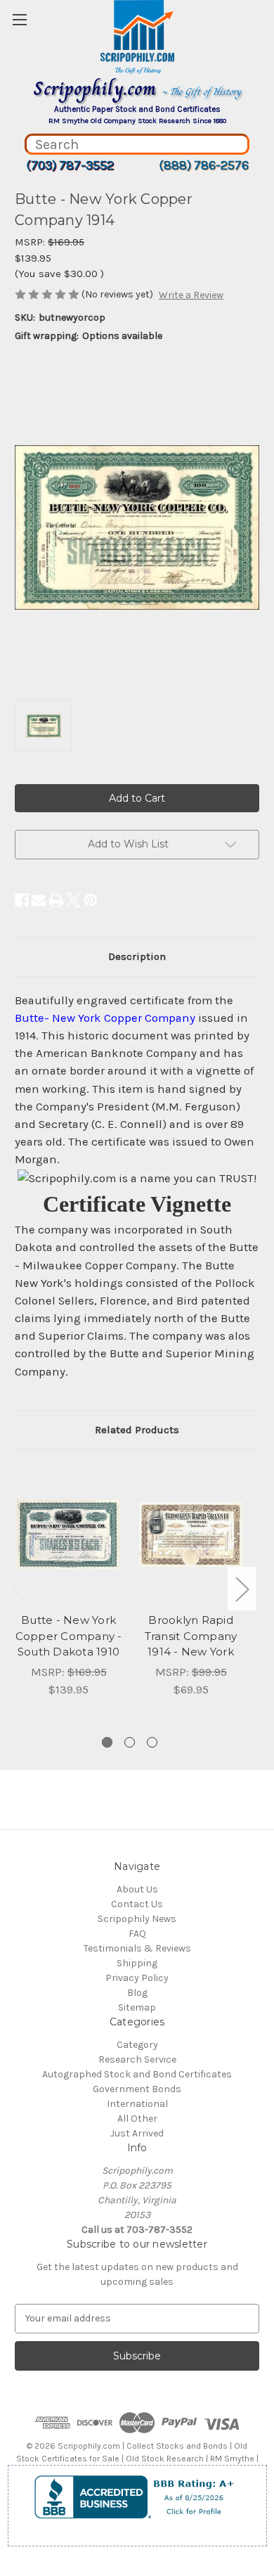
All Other (137, 2119)
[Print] (56, 900)
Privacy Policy (137, 1978)
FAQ (137, 1934)
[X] (73, 900)
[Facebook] (22, 900)
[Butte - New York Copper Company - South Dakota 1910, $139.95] (68, 1534)
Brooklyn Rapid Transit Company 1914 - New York (191, 1636)
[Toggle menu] (19, 19)
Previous (18, 1588)
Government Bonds (137, 2089)
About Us (137, 1889)
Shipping (137, 1963)
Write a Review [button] (191, 295)
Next (242, 1588)
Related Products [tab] (137, 1430)
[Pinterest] (91, 900)
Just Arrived (137, 2133)
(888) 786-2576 (204, 165)
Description (137, 956)
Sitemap (137, 2007)
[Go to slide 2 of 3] (130, 1742)
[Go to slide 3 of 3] (152, 1742)
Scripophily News (137, 1919)
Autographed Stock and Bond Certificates (137, 2074)
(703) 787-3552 (70, 165)
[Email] (39, 900)
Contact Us (137, 1904)
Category (137, 2045)
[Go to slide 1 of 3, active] (107, 1742)
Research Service (137, 2059)
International (137, 2104)
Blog (137, 1993)
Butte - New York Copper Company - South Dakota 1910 (69, 1636)
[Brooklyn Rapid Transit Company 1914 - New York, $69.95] (191, 1534)
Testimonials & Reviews (137, 1948)
